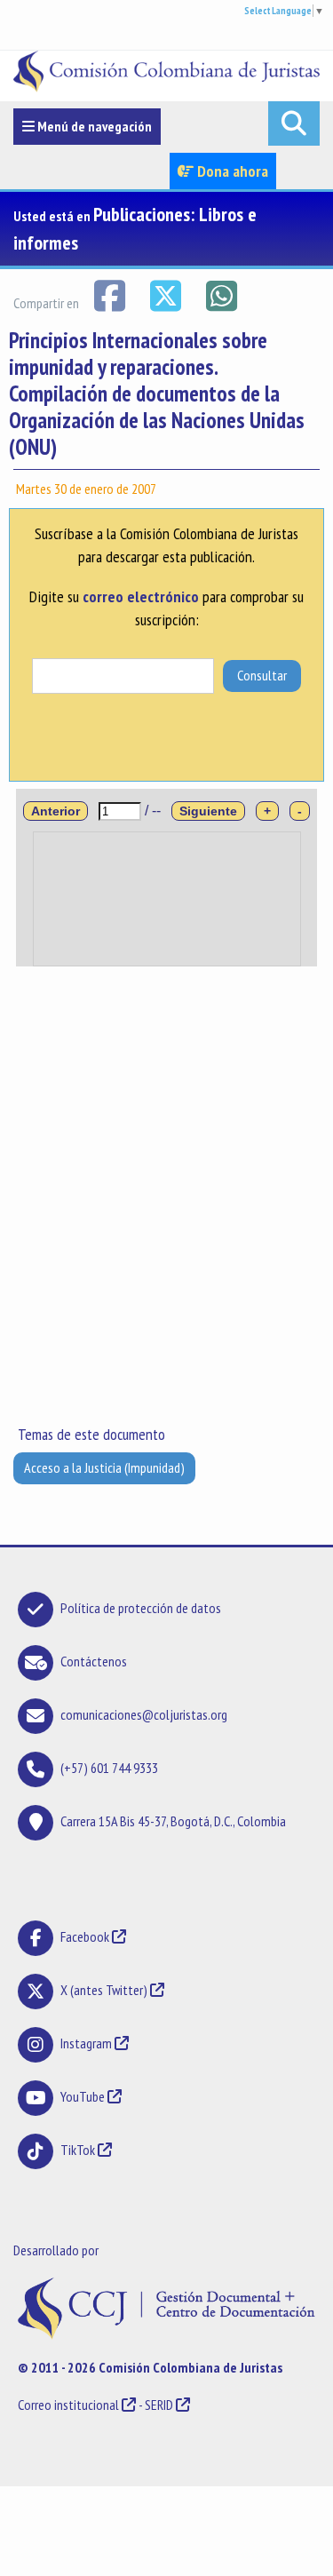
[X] (166, 294)
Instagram (86, 2043)
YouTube (83, 2096)
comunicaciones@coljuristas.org (144, 1714)
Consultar (262, 675)
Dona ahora (231, 171)
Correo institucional (68, 2405)
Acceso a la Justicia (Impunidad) (104, 1467)
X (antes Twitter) (104, 1990)
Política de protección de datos (141, 1608)
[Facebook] (111, 294)
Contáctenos (94, 1661)
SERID (159, 2405)
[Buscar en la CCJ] (294, 123)
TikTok (78, 2150)
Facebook (86, 1936)
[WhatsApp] (221, 294)
